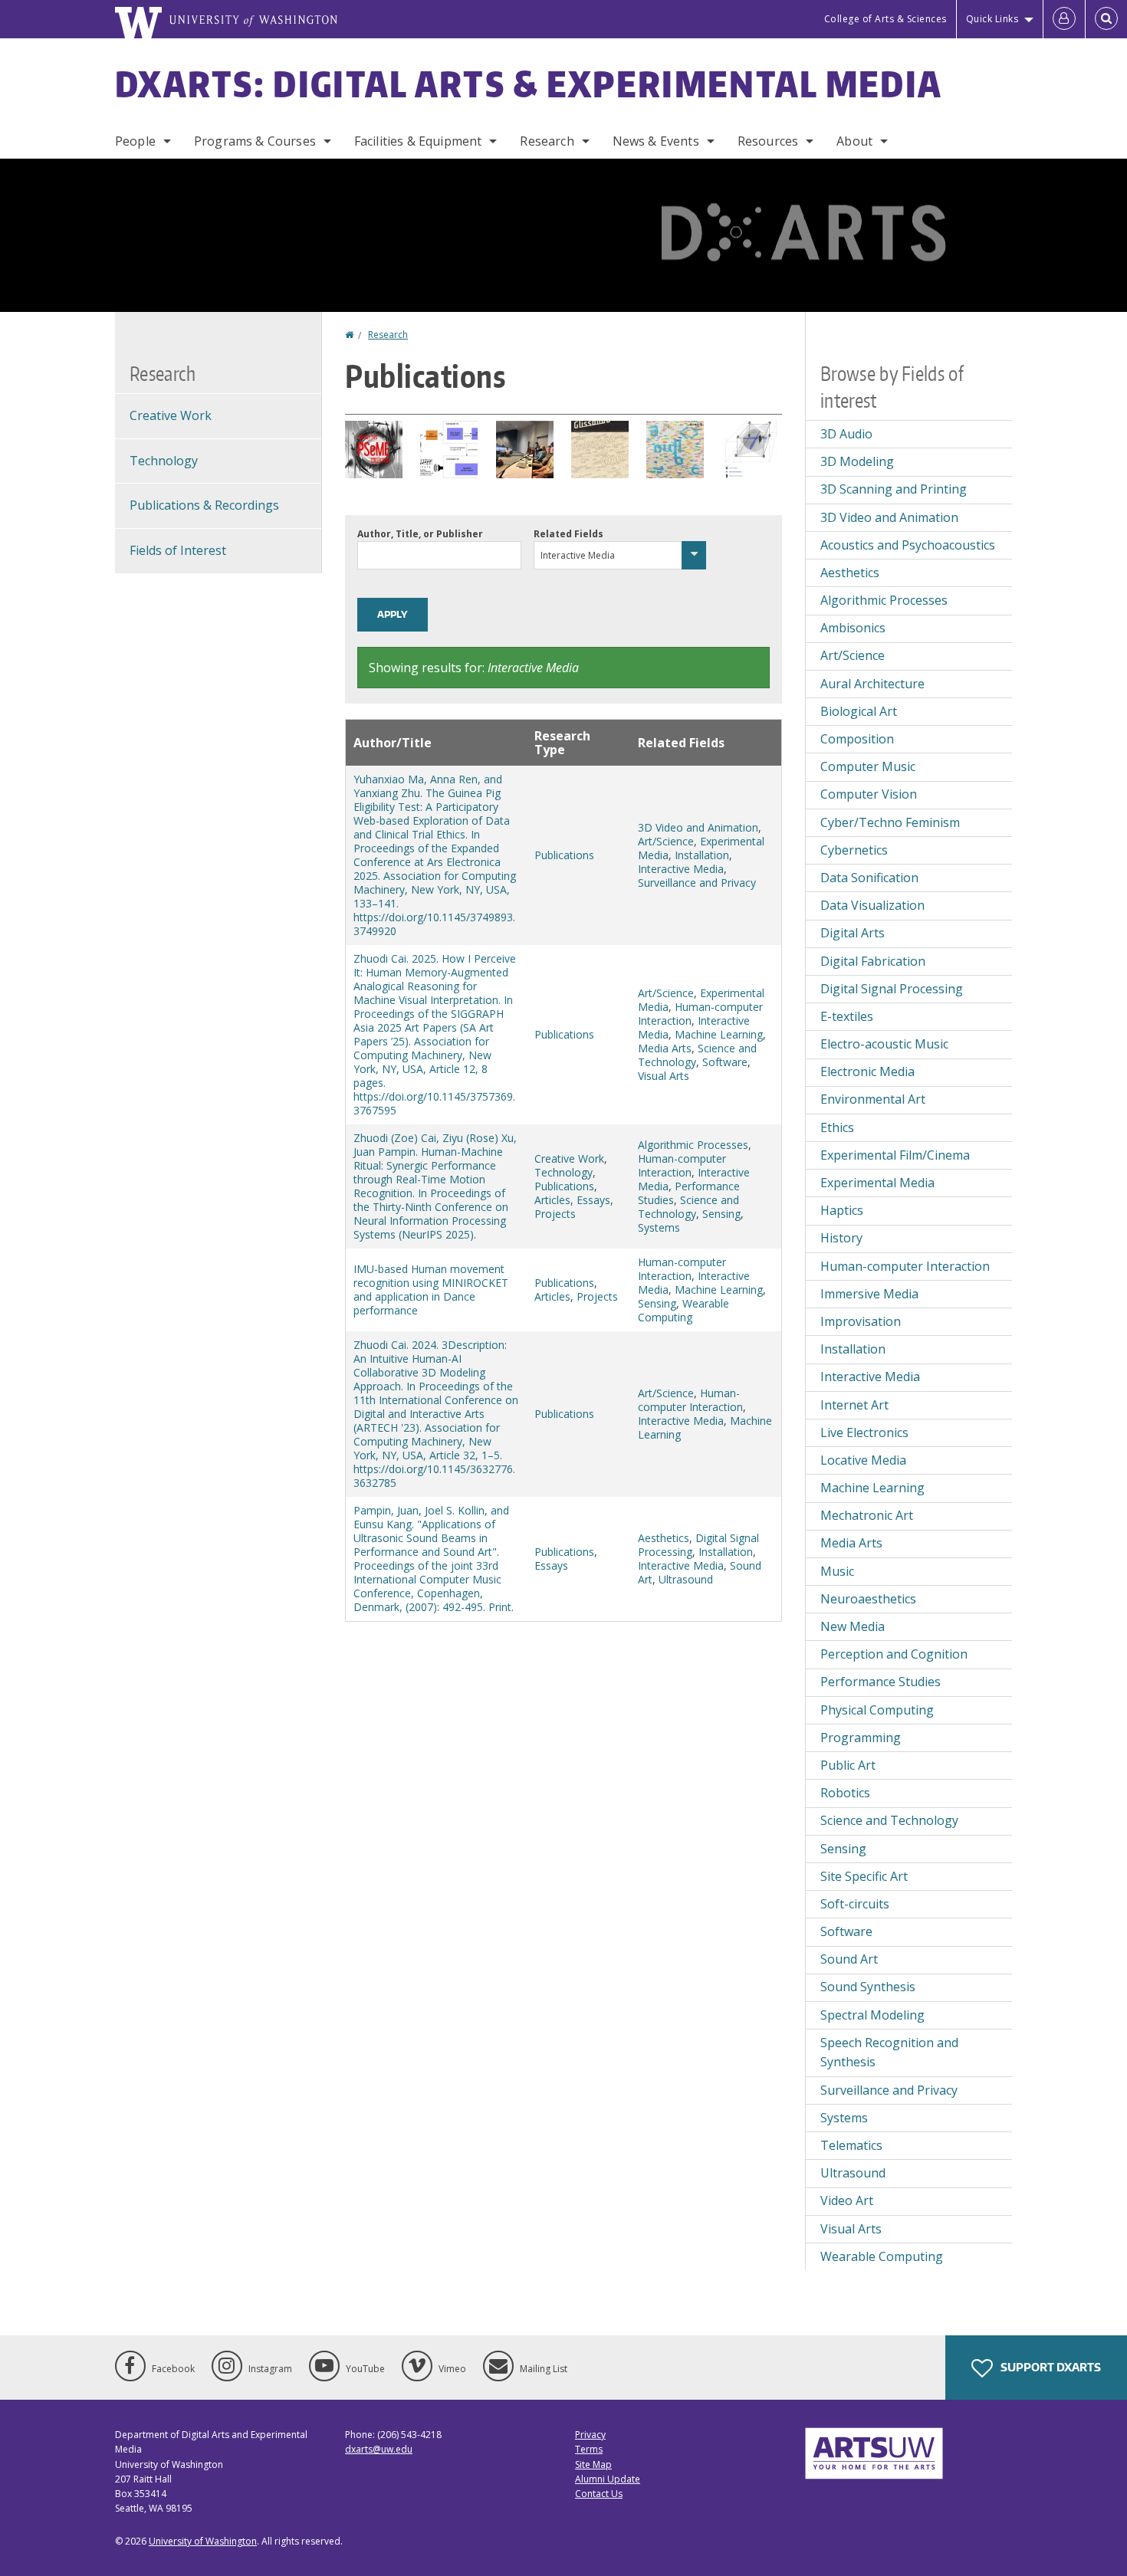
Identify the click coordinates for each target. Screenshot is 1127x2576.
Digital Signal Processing (892, 989)
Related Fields (568, 534)
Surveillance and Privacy (697, 883)
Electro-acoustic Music (884, 1044)
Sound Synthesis (868, 1987)
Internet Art (854, 1405)
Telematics (851, 2145)
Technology (563, 1172)
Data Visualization (872, 905)
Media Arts (665, 1048)
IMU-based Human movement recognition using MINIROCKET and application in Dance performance (431, 1290)
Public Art (848, 1765)
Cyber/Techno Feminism (890, 822)
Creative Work (569, 1158)
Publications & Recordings (204, 505)
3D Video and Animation (698, 827)
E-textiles (847, 1016)
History (841, 1238)
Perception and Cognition (894, 1654)
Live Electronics (864, 1432)
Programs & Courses (255, 141)
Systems (659, 1227)
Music (837, 1571)
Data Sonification (869, 878)
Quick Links (992, 19)
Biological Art (859, 711)
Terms (589, 2449)
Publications (564, 855)
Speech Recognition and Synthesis (889, 2053)
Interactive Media (681, 869)
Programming (861, 1738)
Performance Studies (881, 1682)
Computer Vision (869, 794)
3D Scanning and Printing (894, 489)
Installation (702, 855)
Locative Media (863, 1460)
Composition (857, 739)
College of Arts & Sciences (886, 19)
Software (725, 1062)
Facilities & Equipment (418, 141)
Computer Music (868, 766)
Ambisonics (853, 628)
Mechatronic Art (867, 1515)
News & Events (656, 141)
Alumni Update (608, 2479)
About (854, 141)
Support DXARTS (1050, 2367)
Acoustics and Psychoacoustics (908, 545)
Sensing (721, 1214)
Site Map (593, 2464)
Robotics (845, 1793)
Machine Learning (719, 1034)
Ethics (837, 1127)
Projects (555, 1214)
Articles (552, 1200)
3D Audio (846, 434)
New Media (853, 1626)
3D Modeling (857, 461)
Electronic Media (867, 1071)
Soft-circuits (855, 1904)
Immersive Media (869, 1294)
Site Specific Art (864, 1876)
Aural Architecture (872, 684)
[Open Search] (1106, 19)
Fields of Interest (178, 550)
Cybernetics (854, 850)
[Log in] (1064, 19)
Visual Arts (664, 1076)
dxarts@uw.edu (379, 2449)
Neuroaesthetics (868, 1599)
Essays (593, 1200)
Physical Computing (877, 1710)
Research (547, 141)
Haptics (842, 1210)
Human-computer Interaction (682, 1165)
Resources (768, 141)
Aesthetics (664, 1538)
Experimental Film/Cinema (895, 1155)
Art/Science (666, 841)
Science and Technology (697, 1055)
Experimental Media (877, 1183)
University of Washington (203, 2541)
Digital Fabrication (873, 961)
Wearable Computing (683, 1310)
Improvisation (861, 1321)
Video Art (847, 2200)
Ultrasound (686, 1579)
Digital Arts (853, 933)
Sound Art (849, 1959)
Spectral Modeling (872, 2015)
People (135, 141)
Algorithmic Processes (693, 1145)
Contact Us (599, 2494)
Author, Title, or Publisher (420, 534)
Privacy (590, 2435)
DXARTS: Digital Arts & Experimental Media (529, 84)
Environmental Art (873, 1099)
